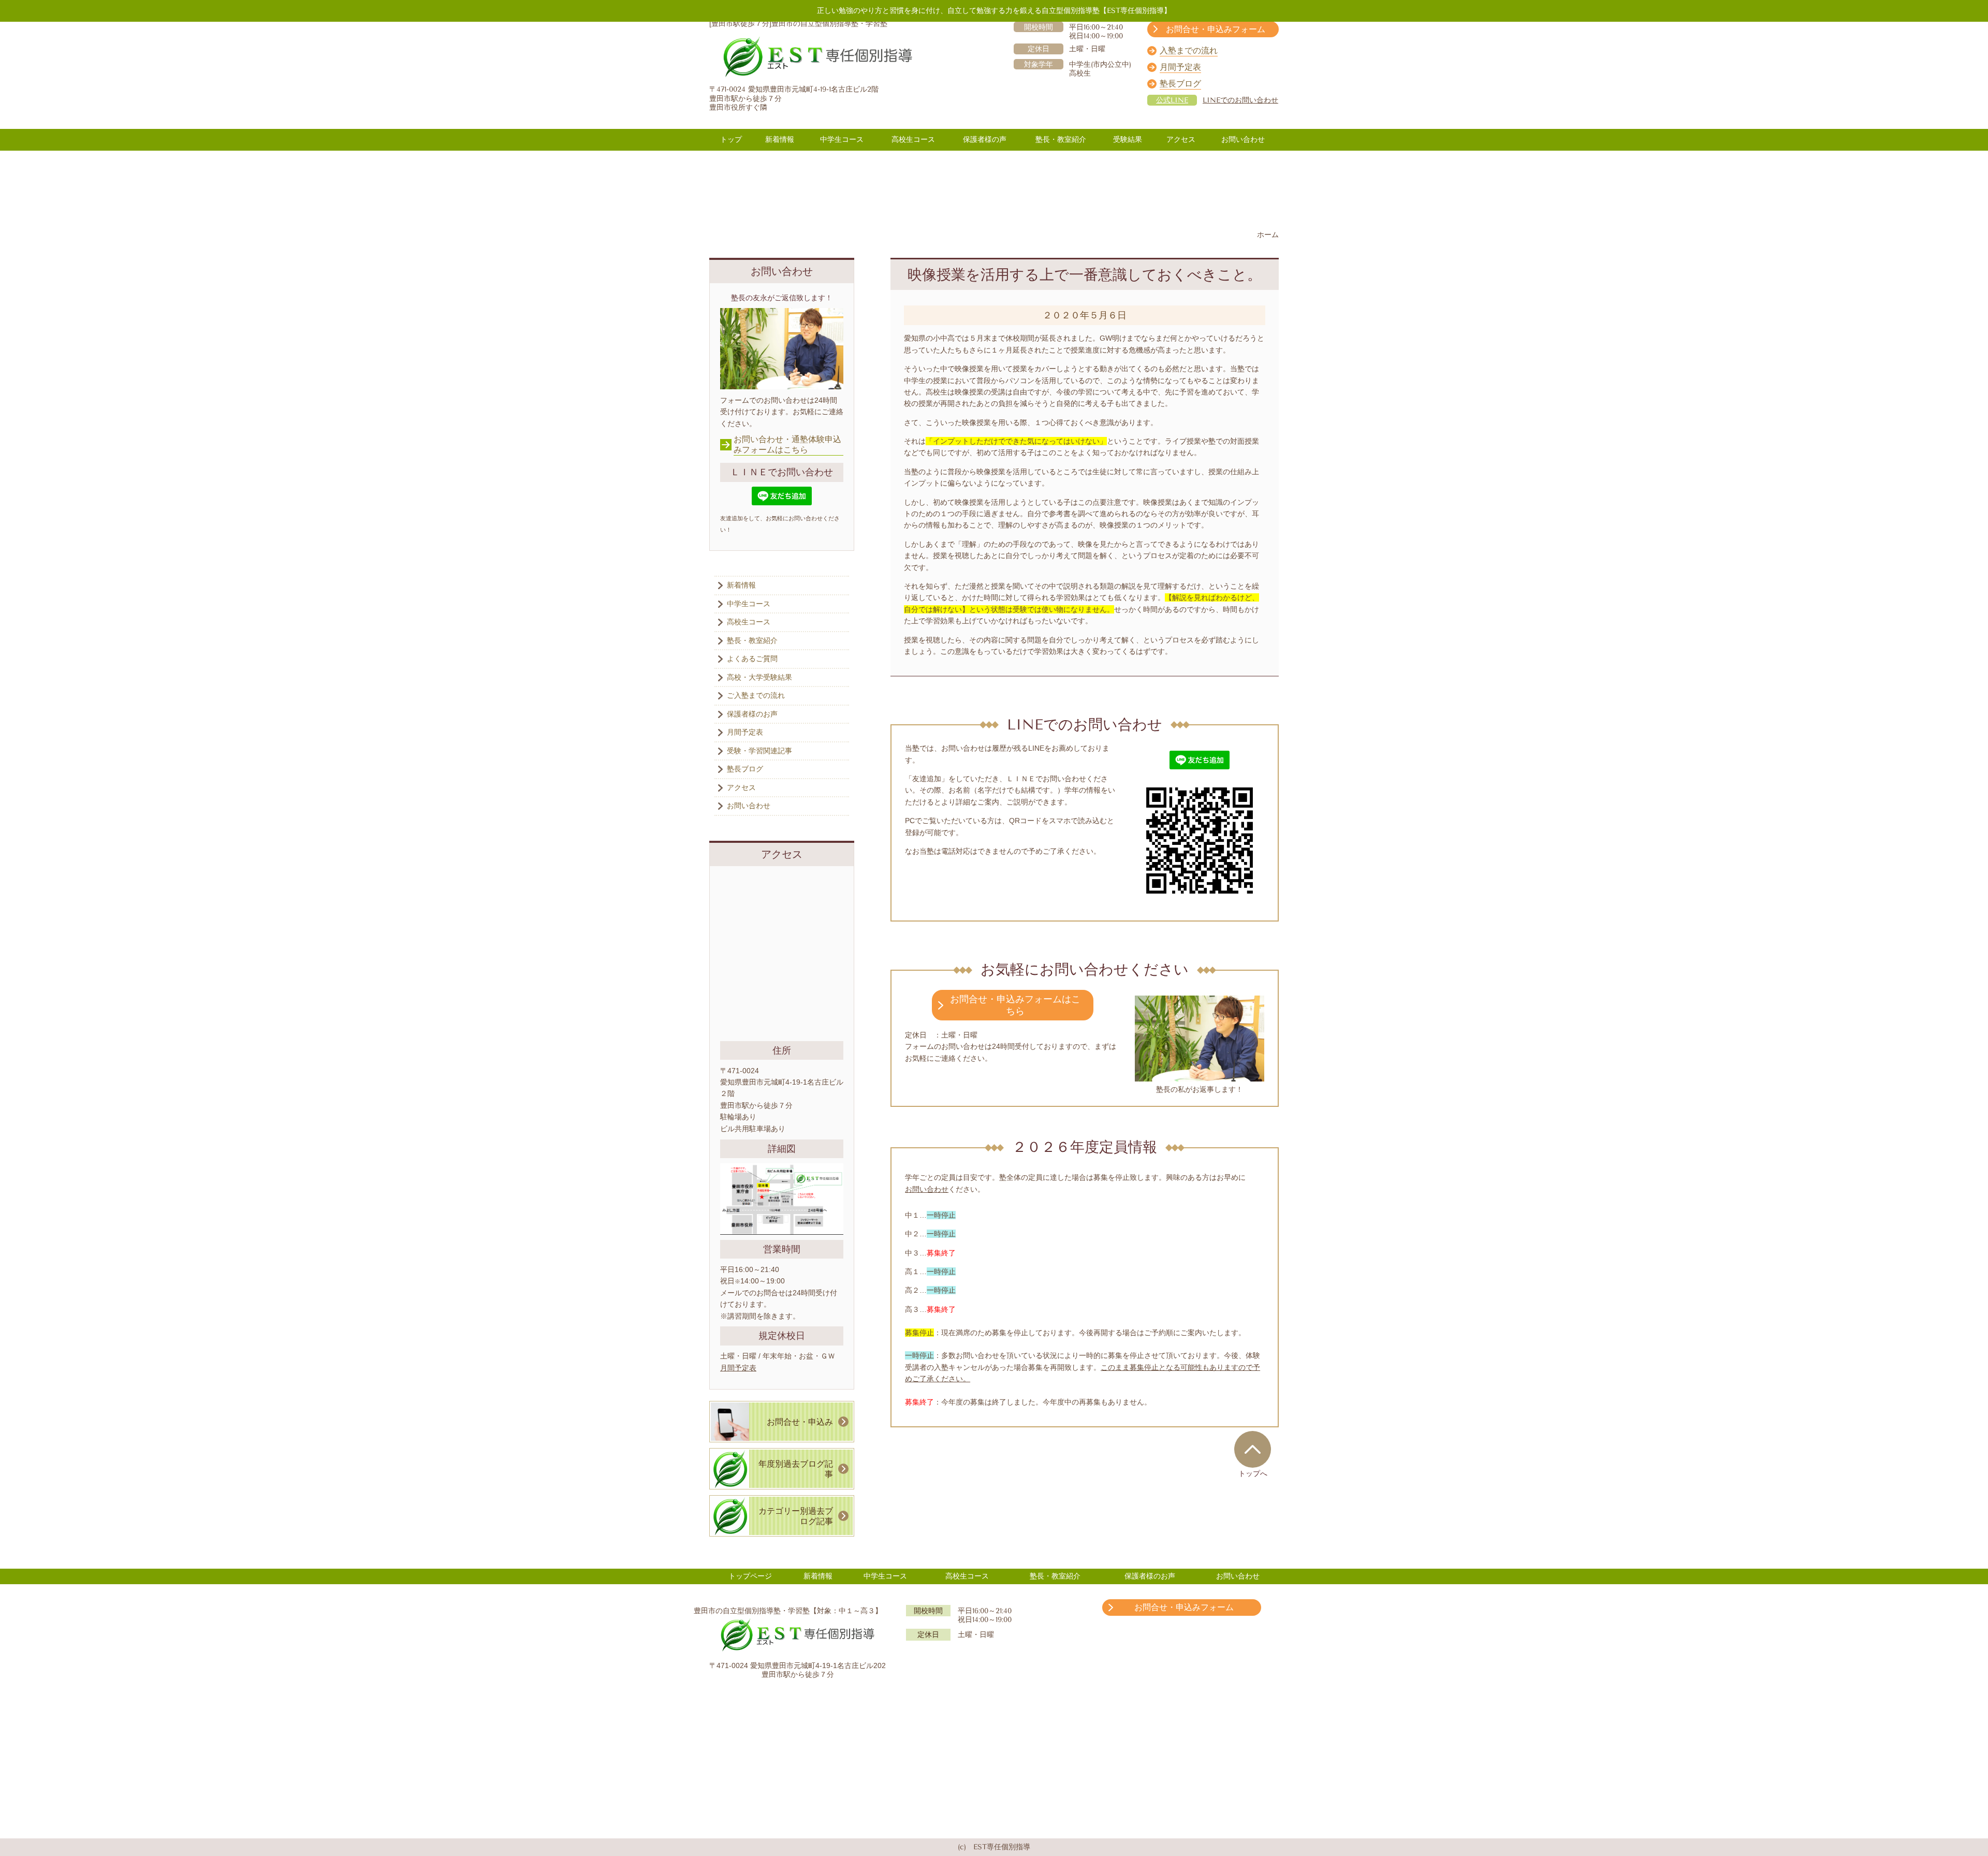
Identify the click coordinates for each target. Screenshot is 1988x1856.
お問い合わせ (927, 1189)
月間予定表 (738, 1368)
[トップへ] (1253, 1449)
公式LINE (1172, 100)
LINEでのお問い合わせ (1240, 100)
